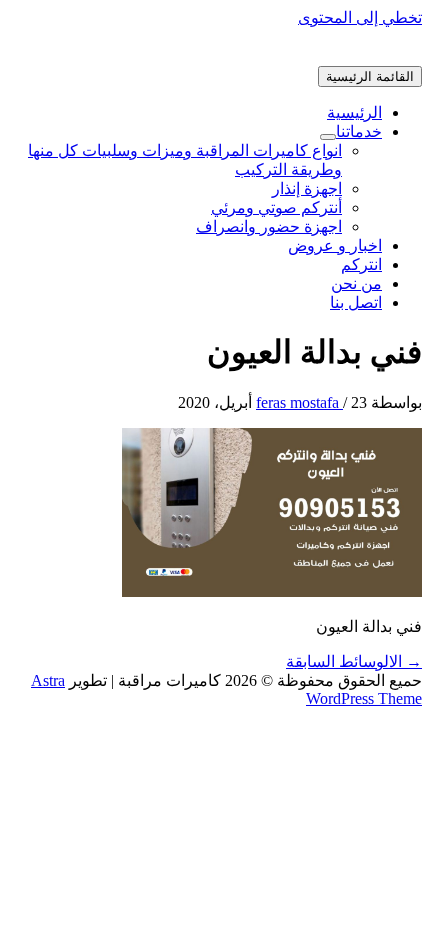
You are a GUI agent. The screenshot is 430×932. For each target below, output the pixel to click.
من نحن (356, 283)
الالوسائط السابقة (354, 661)
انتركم (361, 264)
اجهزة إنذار (307, 188)
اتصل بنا (356, 302)
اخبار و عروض (335, 245)
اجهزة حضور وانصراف (269, 226)
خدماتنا (359, 131)
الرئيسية (354, 112)
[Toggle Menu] (328, 137)
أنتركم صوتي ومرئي (276, 207)
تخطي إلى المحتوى (360, 17)
